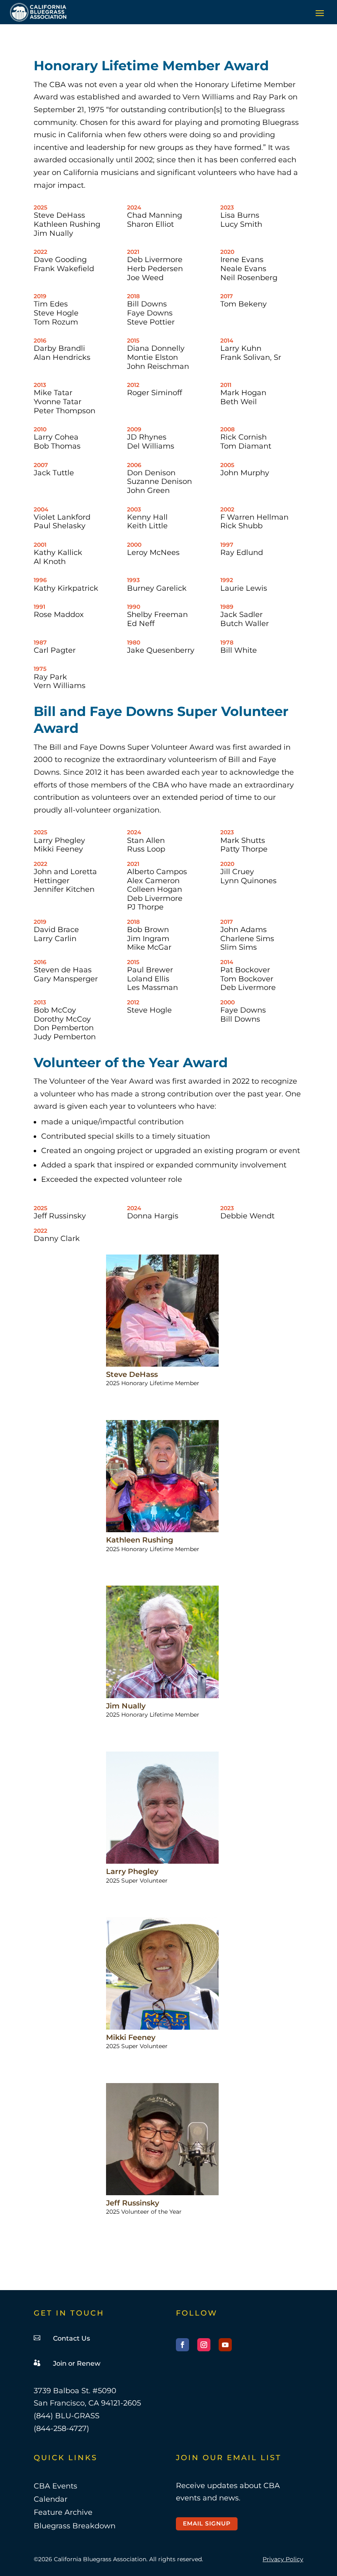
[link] (38, 12)
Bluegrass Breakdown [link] (75, 2526)
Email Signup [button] (207, 2523)
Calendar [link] (51, 2499)
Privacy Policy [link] (283, 2559)
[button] (320, 13)
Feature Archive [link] (63, 2512)
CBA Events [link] (55, 2486)
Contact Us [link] (72, 2338)
